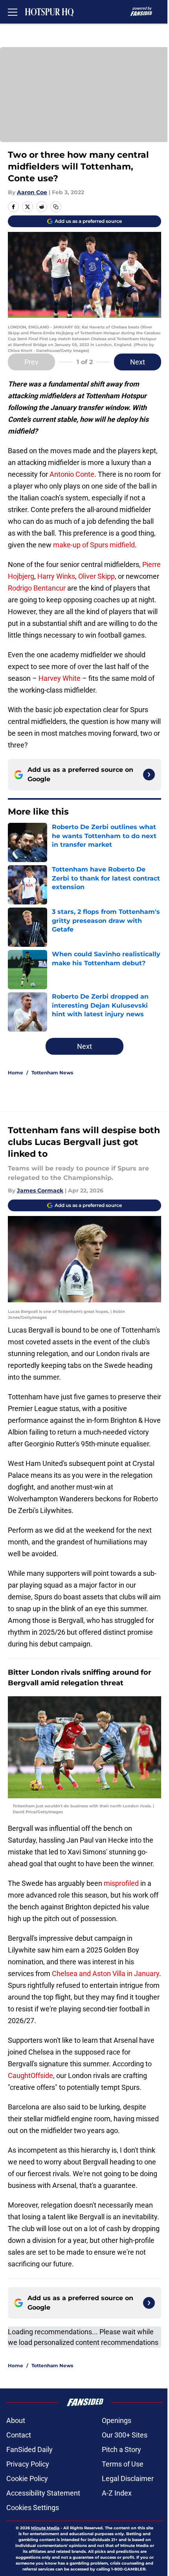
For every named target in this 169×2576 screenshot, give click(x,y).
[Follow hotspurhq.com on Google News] (149, 775)
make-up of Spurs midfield (94, 545)
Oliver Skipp (96, 576)
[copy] (56, 207)
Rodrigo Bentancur (37, 588)
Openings (117, 2420)
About (16, 2420)
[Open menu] (13, 12)
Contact (19, 2435)
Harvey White (60, 678)
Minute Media (45, 2528)
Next (138, 362)
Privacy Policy (28, 2464)
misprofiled (121, 1883)
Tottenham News (52, 1073)
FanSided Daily (29, 2449)
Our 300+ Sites (125, 2435)
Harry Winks (56, 576)
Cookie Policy (27, 2478)
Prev (31, 362)
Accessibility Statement (43, 2493)
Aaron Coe (32, 192)
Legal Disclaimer (128, 2478)
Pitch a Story (121, 2449)
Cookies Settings (33, 2508)
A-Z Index (117, 2493)
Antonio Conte (72, 474)
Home (16, 1073)
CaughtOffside (30, 2076)
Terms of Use (123, 2464)
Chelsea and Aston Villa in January (106, 1973)
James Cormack (40, 1190)
